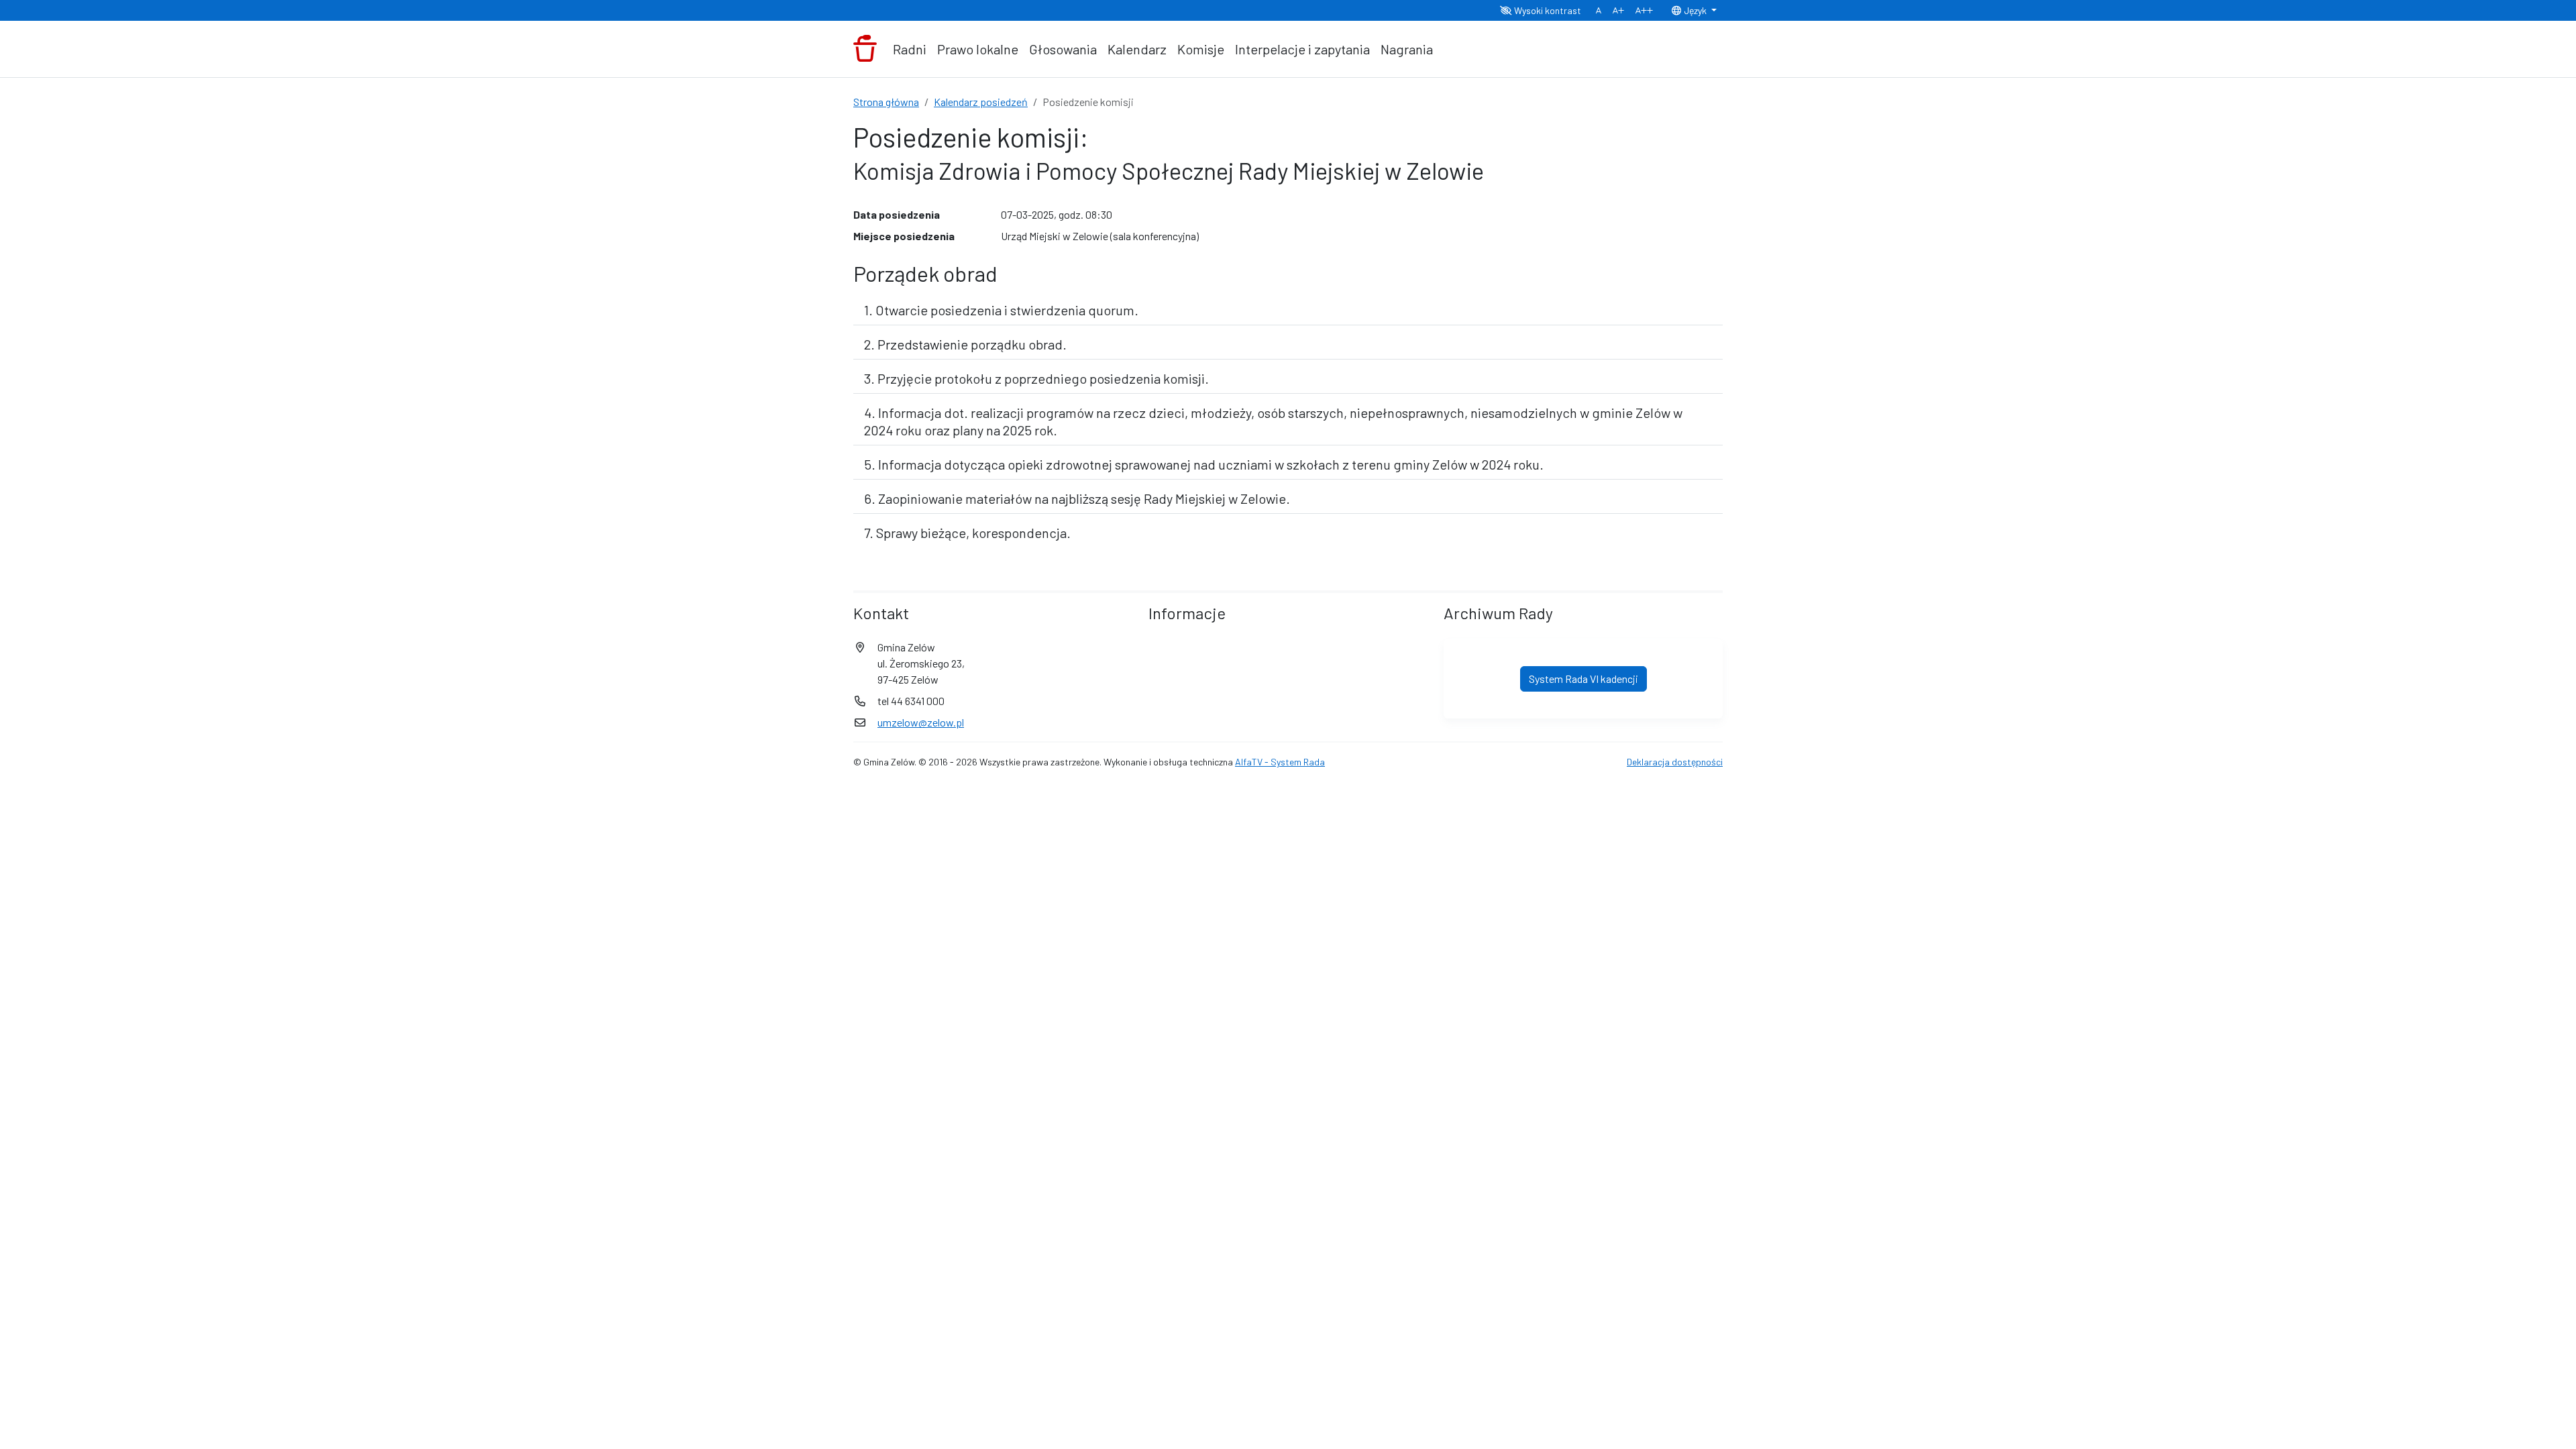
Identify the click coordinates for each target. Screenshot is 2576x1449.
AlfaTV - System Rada (1280, 762)
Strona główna (886, 102)
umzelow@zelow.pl (921, 722)
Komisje (1201, 49)
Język (1695, 10)
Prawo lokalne (978, 49)
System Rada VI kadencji (1584, 679)
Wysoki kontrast (1547, 10)
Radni (910, 49)
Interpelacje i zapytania (1302, 49)
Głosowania (1063, 49)
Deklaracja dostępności (1675, 762)
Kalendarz (1137, 49)
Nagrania (1407, 49)
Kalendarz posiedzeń (981, 102)
